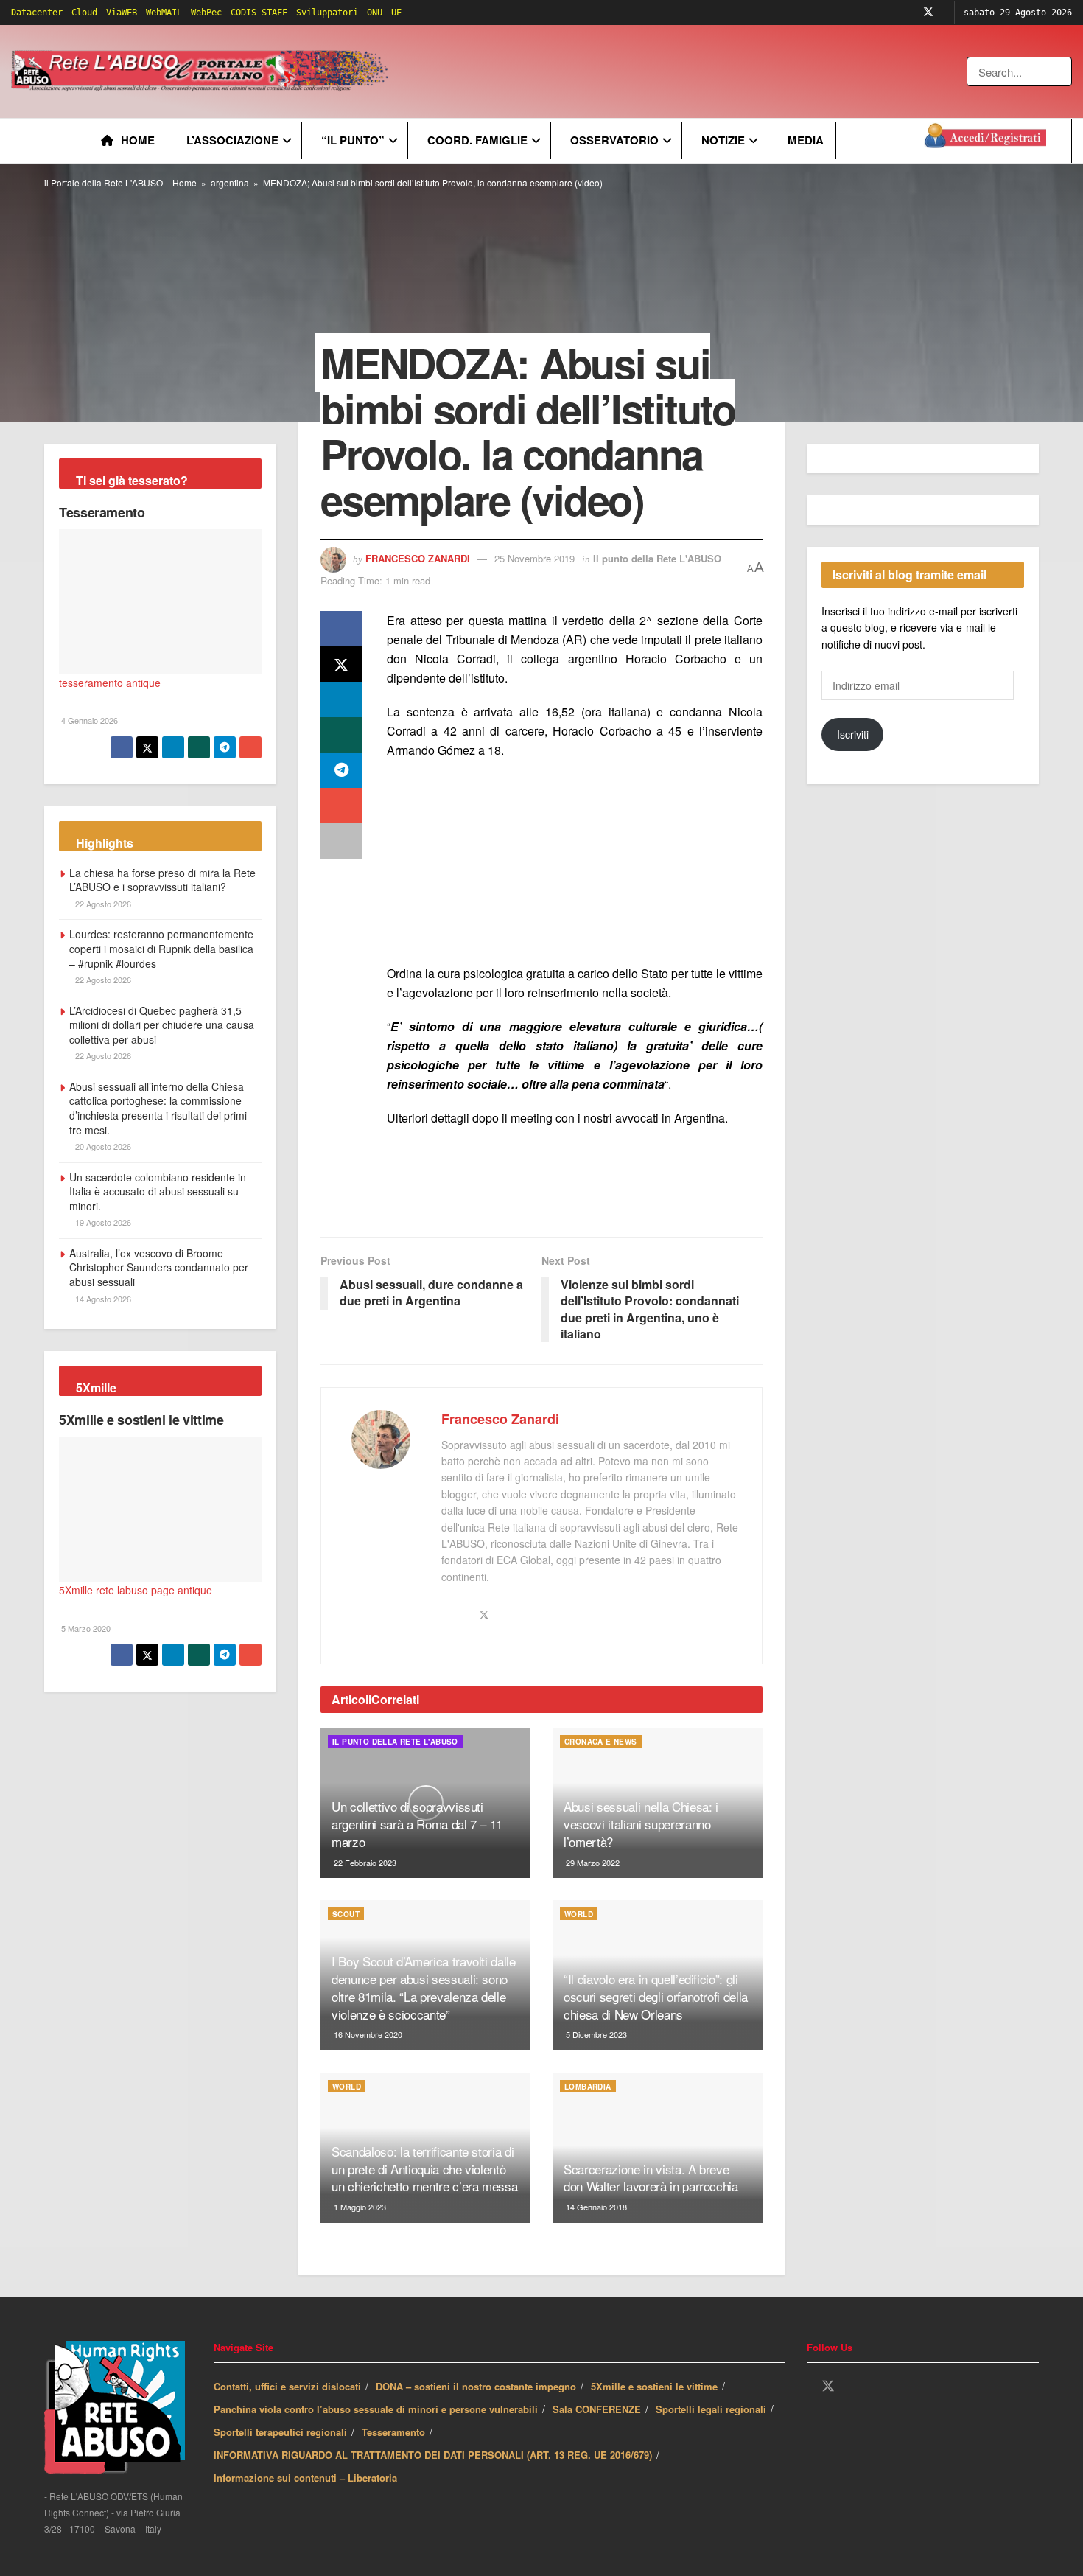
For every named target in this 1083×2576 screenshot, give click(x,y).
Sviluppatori (327, 13)
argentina (230, 182)
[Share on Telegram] (341, 770)
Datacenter (37, 13)
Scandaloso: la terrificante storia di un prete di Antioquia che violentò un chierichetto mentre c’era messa (424, 2169)
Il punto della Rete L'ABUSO (657, 558)
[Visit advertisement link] (690, 71)
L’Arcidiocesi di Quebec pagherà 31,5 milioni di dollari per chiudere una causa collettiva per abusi (162, 1025)
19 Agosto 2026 (102, 1222)
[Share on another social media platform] (341, 841)
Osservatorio (614, 140)
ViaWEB (122, 13)
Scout (346, 1914)
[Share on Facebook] (341, 629)
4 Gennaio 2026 (88, 720)
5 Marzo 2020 (85, 1628)
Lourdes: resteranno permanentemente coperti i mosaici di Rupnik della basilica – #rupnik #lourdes (161, 948)
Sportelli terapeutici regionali (280, 2432)
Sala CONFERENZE (597, 2409)
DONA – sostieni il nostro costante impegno (476, 2386)
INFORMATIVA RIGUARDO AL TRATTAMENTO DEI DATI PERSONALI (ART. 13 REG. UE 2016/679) (433, 2455)
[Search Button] (1062, 71)
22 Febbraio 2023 (364, 1863)
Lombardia (588, 2087)
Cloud (84, 13)
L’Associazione (232, 140)
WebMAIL (164, 13)
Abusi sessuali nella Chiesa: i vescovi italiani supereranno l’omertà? (641, 1824)
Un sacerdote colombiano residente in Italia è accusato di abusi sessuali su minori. (158, 1191)
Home (138, 140)
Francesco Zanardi (418, 558)
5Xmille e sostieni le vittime (141, 1420)
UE (396, 13)
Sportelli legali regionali (711, 2409)
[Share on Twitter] (341, 664)
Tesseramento (102, 512)
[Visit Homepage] (202, 71)
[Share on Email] (341, 806)
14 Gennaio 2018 (595, 2207)
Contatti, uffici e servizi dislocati (287, 2386)
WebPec (206, 13)
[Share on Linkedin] (341, 699)
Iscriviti (853, 734)
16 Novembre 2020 (367, 2034)
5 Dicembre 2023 (595, 2034)
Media (806, 140)
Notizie (723, 140)
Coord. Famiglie (477, 140)
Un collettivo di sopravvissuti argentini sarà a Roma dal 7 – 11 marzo (417, 1824)
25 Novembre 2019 (535, 558)
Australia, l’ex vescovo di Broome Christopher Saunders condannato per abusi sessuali (159, 1267)
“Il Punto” (353, 140)
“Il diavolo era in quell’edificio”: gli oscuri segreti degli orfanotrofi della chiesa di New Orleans (656, 1996)
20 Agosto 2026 (102, 1146)
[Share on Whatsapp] (341, 735)
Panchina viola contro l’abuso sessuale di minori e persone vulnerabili (376, 2409)
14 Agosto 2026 (102, 1299)
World (579, 1914)
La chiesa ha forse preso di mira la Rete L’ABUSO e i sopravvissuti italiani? (162, 880)
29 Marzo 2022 (592, 1863)
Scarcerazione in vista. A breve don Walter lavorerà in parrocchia (651, 2178)
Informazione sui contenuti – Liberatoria (305, 2478)
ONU (375, 13)
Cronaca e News (601, 1742)
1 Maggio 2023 (359, 2207)
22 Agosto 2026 (102, 904)
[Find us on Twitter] (928, 13)
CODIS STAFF (259, 13)
